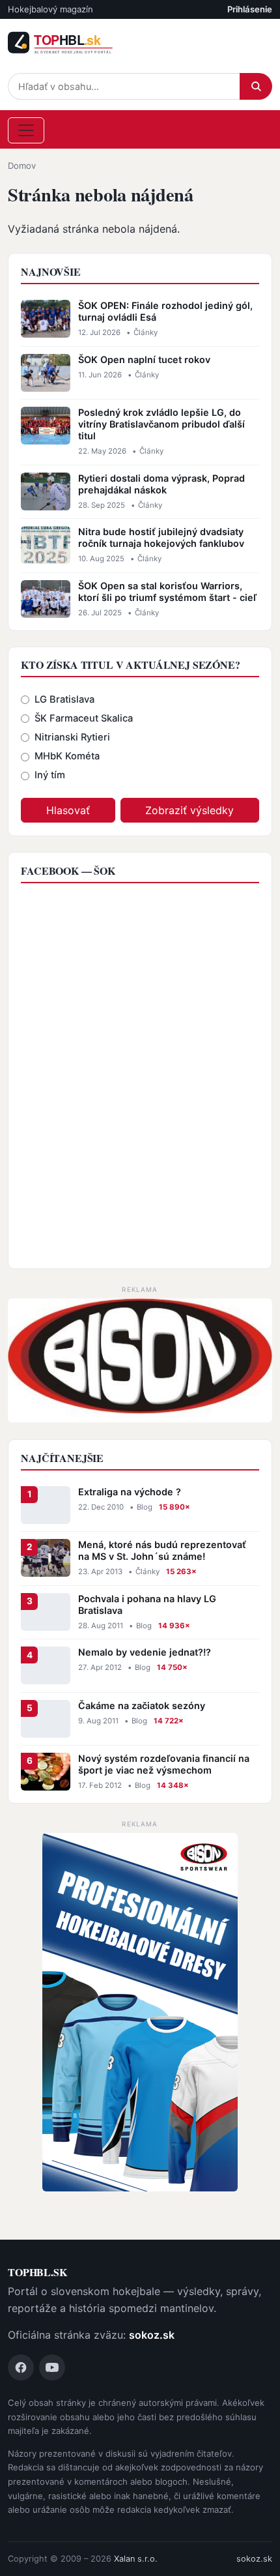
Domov (22, 166)
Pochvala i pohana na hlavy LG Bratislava (147, 1604)
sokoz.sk (152, 2335)
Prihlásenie (250, 9)
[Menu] (26, 130)
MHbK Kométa (67, 756)
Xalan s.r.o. (136, 2559)
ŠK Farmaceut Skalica (84, 718)
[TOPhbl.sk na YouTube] (52, 2367)
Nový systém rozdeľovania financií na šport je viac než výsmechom (164, 1764)
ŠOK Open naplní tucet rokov (144, 359)
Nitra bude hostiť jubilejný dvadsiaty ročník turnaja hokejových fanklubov (161, 537)
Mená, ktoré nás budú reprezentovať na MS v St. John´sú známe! (162, 1550)
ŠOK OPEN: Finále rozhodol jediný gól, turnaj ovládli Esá (165, 311)
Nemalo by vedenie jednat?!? (145, 1652)
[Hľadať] (256, 86)
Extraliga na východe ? (130, 1492)
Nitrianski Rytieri (72, 737)
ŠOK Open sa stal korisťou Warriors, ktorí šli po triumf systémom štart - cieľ (167, 592)
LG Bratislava (64, 699)
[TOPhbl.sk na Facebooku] (21, 2367)
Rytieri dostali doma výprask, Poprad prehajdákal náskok (161, 484)
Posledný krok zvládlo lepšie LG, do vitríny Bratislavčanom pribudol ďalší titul (161, 424)
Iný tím (50, 775)
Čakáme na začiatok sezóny (142, 1705)
